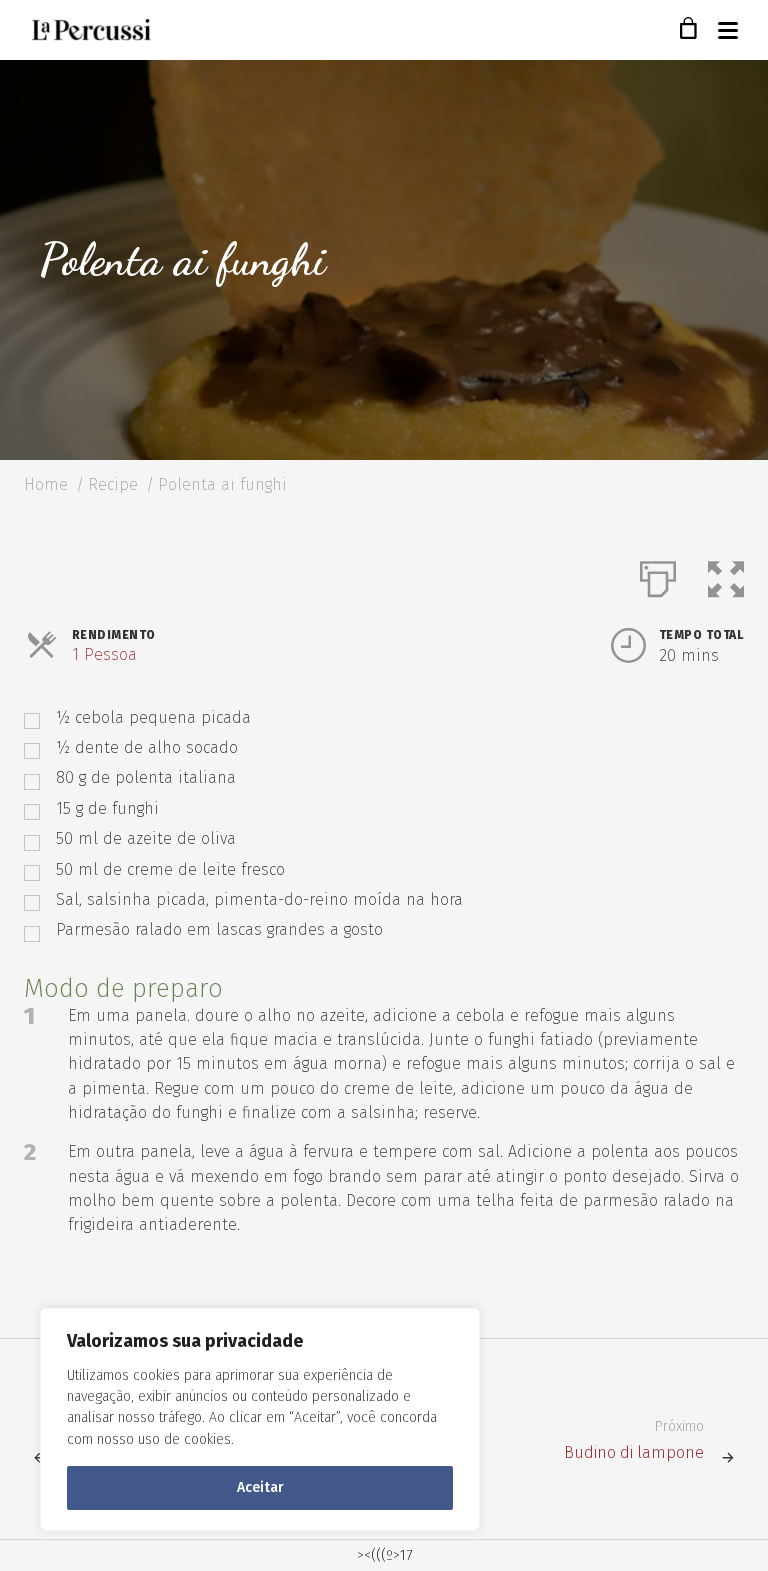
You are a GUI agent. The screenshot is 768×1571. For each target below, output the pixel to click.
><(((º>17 (384, 1555)
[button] (726, 575)
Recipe (113, 484)
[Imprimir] (658, 575)
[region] (260, 1419)
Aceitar (260, 1487)
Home (46, 484)
